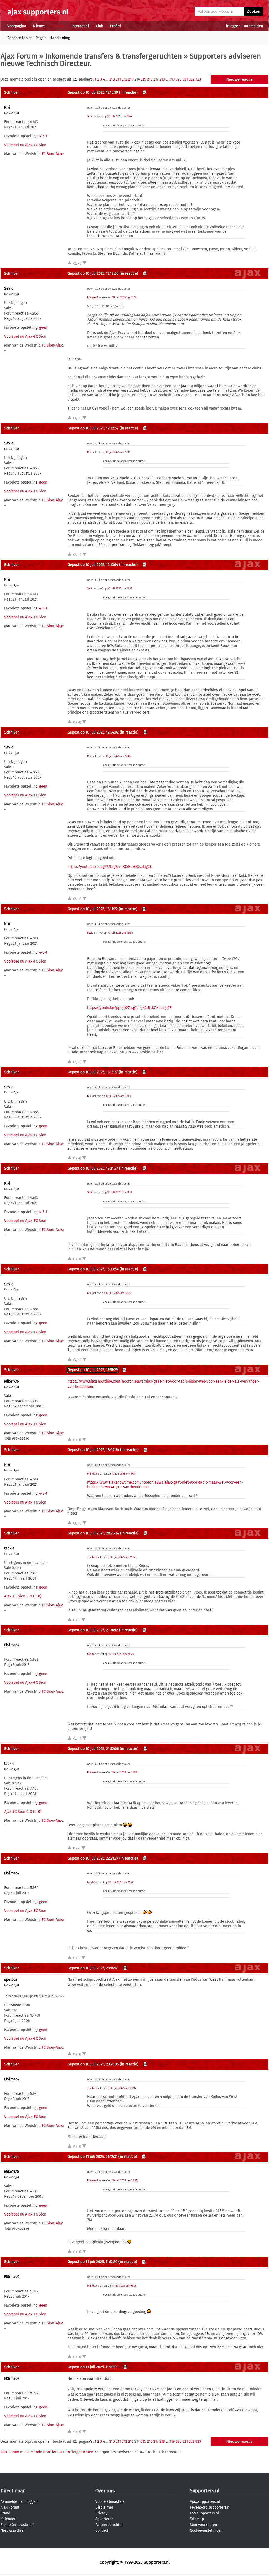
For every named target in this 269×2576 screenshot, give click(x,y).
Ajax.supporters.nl (205, 2502)
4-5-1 (43, 136)
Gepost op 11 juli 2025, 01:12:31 (92, 2157)
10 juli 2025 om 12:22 (120, 589)
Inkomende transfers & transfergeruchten (113, 56)
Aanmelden (10, 2502)
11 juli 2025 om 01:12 (124, 2286)
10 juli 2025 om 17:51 (124, 1474)
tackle (9, 1548)
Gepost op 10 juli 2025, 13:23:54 (93, 1269)
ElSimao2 (93, 298)
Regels (41, 38)
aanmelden (254, 26)
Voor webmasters (110, 2502)
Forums (58, 26)
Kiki (7, 107)
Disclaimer (104, 2507)
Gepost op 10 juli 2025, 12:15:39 (93, 92)
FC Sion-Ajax (52, 154)
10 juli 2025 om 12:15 (118, 452)
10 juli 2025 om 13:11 (118, 1096)
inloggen (233, 26)
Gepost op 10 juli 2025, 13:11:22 (93, 909)
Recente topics (20, 38)
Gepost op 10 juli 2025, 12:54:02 (93, 732)
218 (162, 79)
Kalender (8, 2519)
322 (192, 79)
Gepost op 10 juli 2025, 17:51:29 (93, 1370)
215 (143, 79)
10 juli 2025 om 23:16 (123, 2088)
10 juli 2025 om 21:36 (125, 1773)
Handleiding (60, 38)
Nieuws (39, 26)
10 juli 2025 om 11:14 (123, 1557)
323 (198, 79)
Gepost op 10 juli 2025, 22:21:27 (93, 1858)
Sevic (90, 116)
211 (118, 79)
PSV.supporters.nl (204, 2513)
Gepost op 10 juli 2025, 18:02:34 (93, 1450)
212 (125, 79)
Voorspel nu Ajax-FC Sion (25, 145)
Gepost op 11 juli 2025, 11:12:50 (92, 2262)
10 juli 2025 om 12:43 (118, 756)
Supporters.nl (205, 2491)
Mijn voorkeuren (203, 2525)
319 (172, 79)
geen (43, 328)
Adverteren (105, 2519)
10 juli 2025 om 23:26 (125, 2181)
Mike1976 (11, 1381)
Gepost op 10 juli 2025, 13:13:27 (93, 1072)
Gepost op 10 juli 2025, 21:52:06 (93, 1749)
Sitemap (197, 2519)
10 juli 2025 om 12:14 (124, 298)
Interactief (80, 26)
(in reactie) (128, 92)
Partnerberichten (109, 2525)
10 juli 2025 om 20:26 (121, 1654)
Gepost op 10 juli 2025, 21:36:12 (93, 1630)
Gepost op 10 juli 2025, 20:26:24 (93, 1533)
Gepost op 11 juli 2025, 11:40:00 (93, 2367)
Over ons (105, 2491)
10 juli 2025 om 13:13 (120, 1192)
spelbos (92, 1557)
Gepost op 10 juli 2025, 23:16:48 (93, 1968)
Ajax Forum (19, 56)
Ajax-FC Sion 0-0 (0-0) (23, 1596)
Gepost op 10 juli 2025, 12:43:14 (93, 565)
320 (179, 79)
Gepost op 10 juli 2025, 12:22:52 (93, 428)
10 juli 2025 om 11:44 (120, 116)
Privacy (101, 2513)
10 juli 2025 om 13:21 (118, 1293)
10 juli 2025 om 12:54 (120, 933)
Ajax (16, 113)
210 (112, 79)
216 (150, 79)
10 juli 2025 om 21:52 (121, 1882)
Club (100, 26)
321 (185, 79)
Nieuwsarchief (13, 2530)
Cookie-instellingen (206, 2530)
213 (131, 79)
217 (156, 79)
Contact (102, 2530)
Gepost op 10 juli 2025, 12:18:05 (93, 273)
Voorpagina (17, 26)
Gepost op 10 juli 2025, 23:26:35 (93, 2064)
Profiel (115, 26)
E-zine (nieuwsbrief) (17, 2525)
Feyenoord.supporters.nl (210, 2507)
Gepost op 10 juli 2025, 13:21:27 (93, 1168)
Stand (5, 2513)
